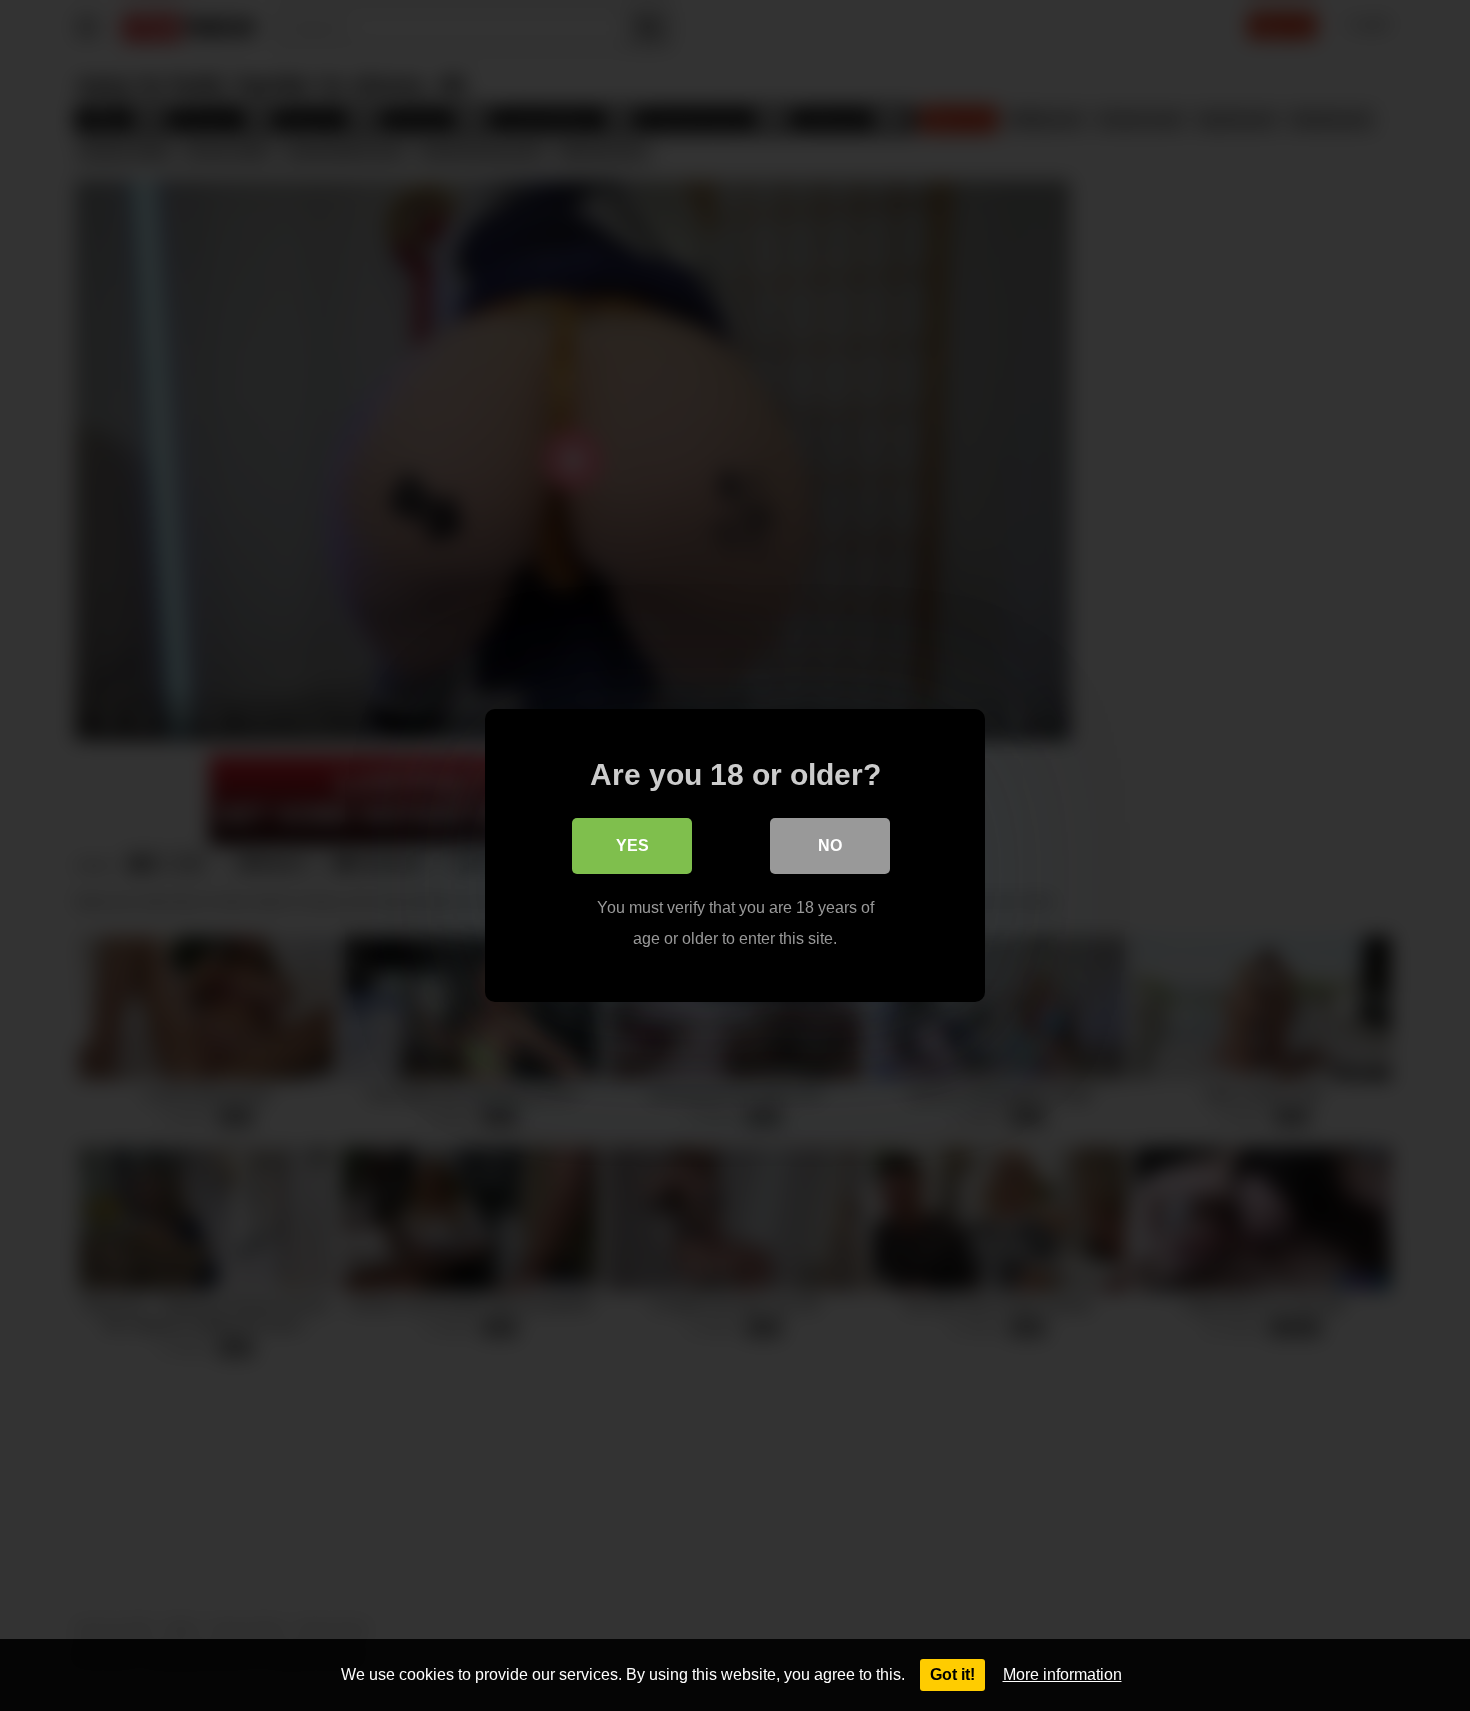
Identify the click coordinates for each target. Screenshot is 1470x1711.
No (830, 845)
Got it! (952, 1674)
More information (1062, 1674)
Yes (632, 845)
